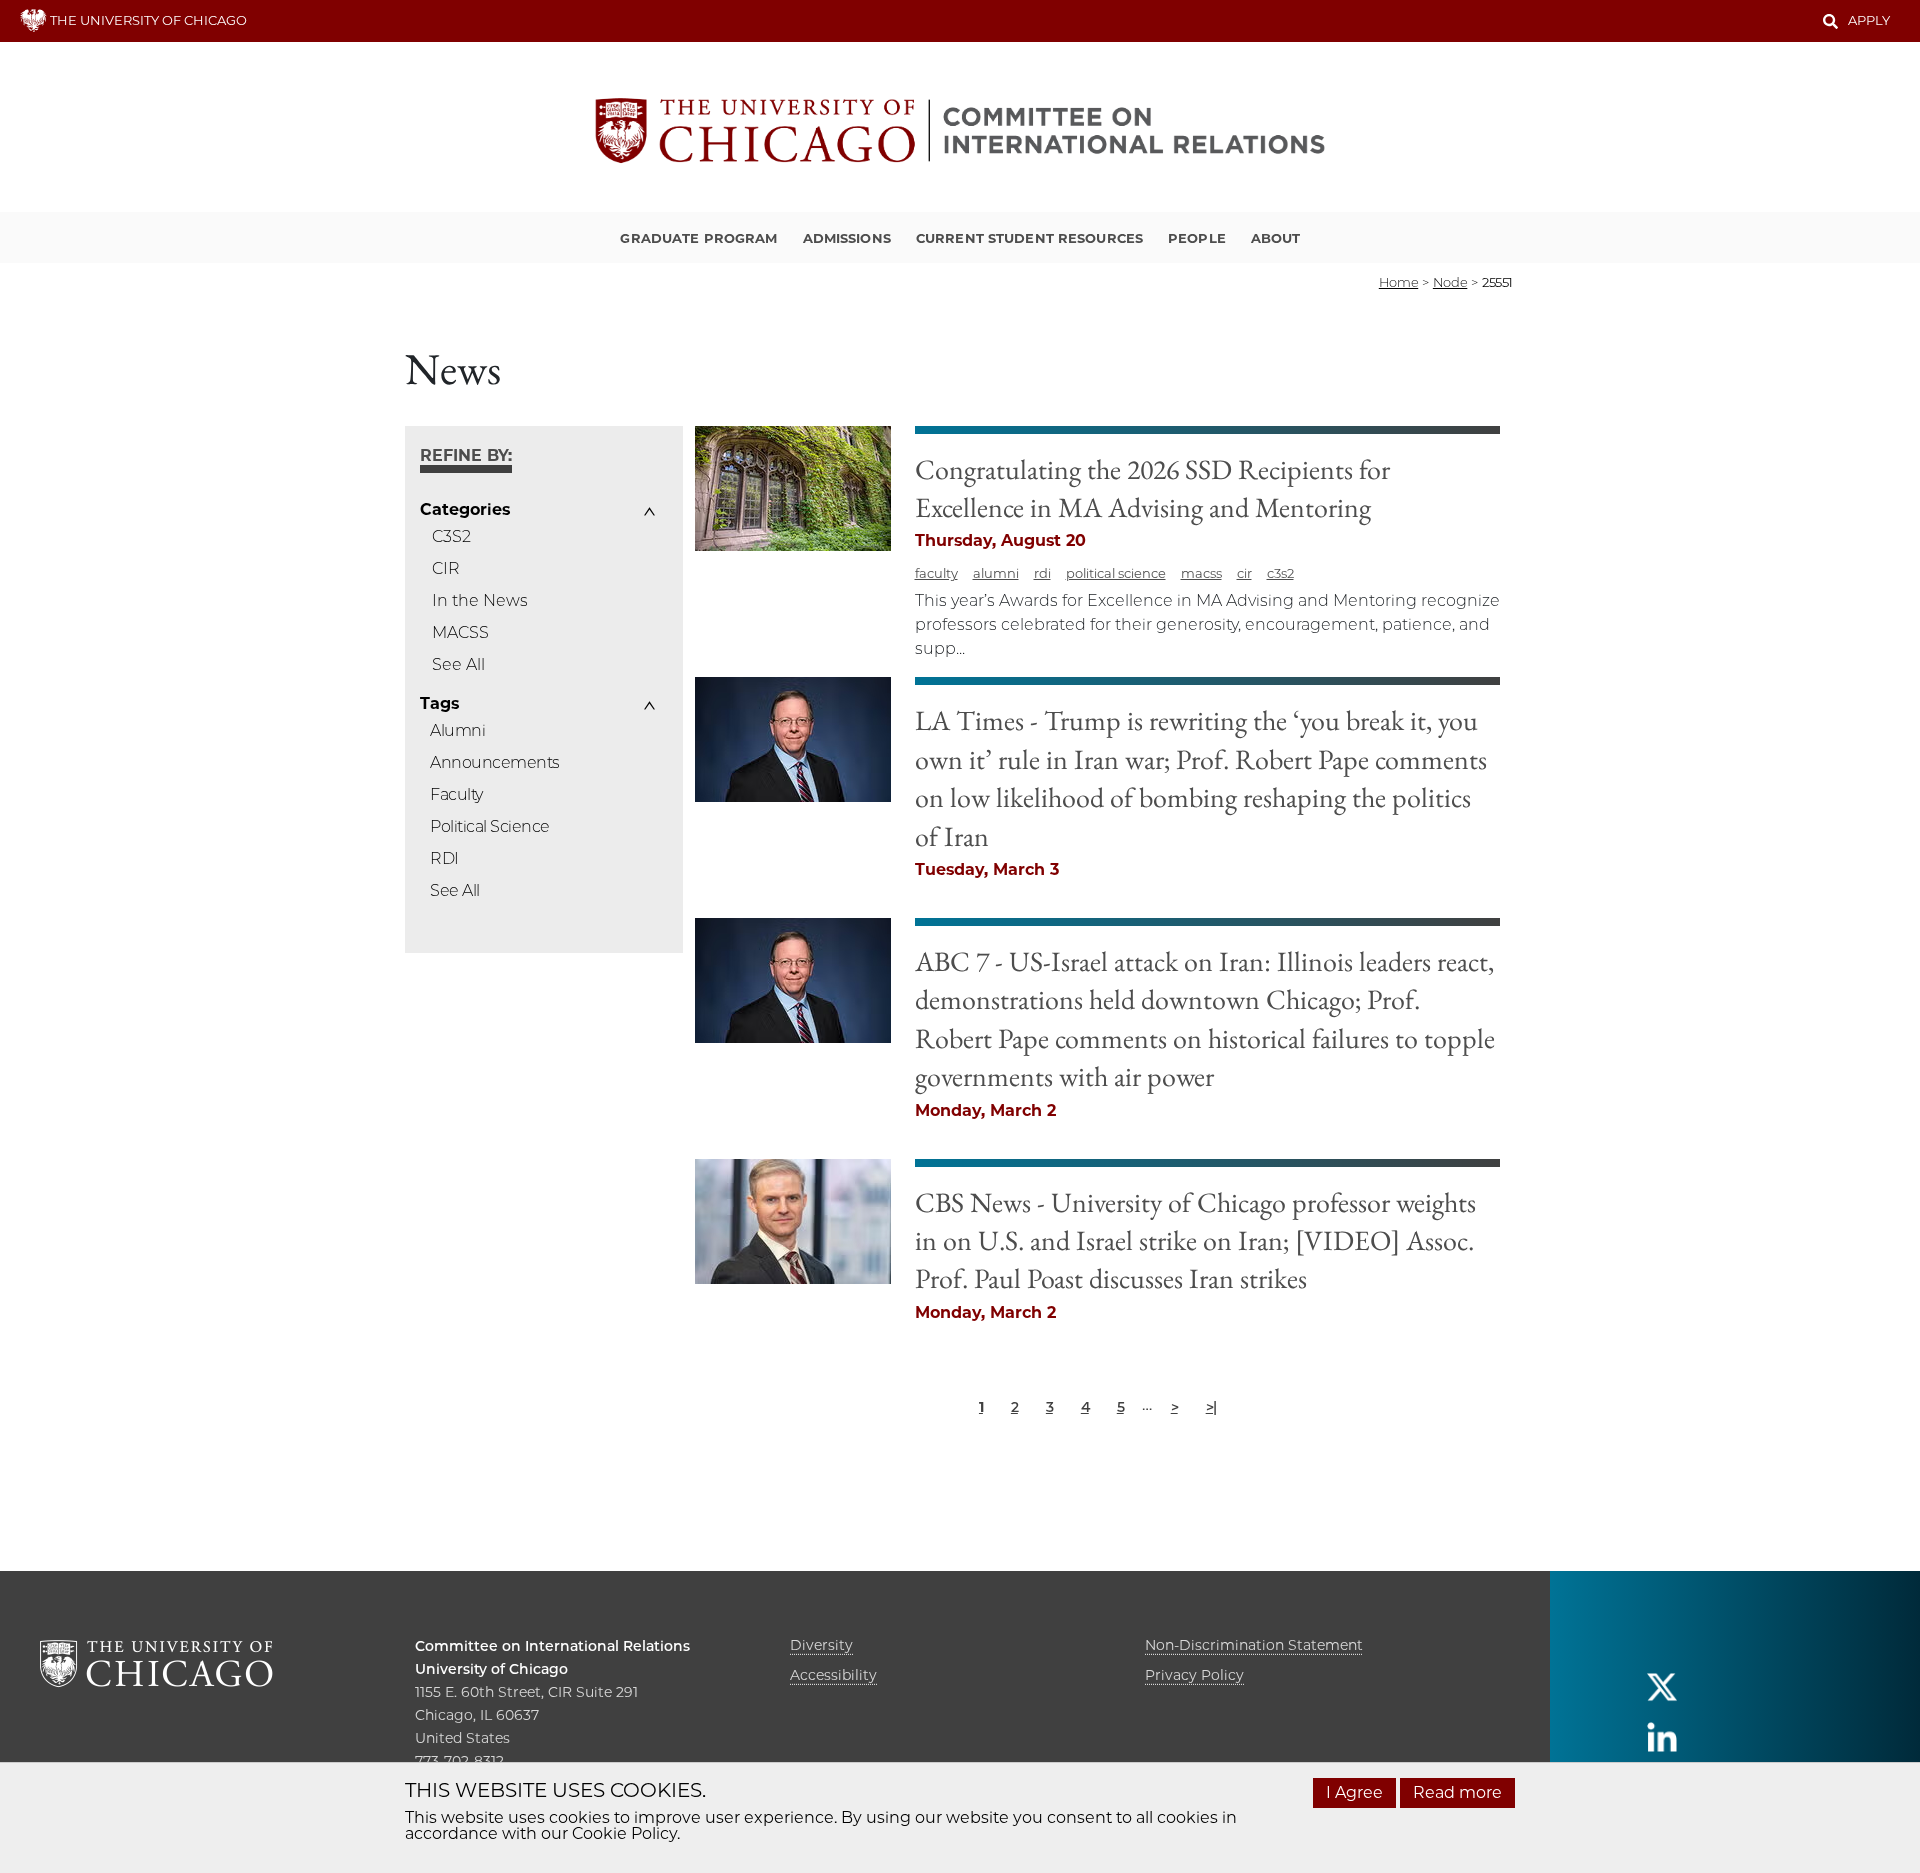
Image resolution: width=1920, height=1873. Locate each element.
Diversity (821, 1645)
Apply (1869, 20)
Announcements (495, 762)
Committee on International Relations (552, 1646)
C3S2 (451, 536)
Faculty (456, 794)
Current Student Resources (1029, 238)
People (1197, 238)
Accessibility (833, 1675)
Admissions (847, 238)
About (1276, 238)
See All (458, 664)
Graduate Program (698, 238)
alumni (996, 573)
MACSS (460, 632)
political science (1116, 573)
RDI (444, 858)
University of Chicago (491, 1669)
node (1450, 282)
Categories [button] (465, 510)
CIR (446, 568)
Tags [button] (439, 704)
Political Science (490, 826)
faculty (936, 573)
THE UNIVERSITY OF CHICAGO (147, 20)
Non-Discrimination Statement (1254, 1645)
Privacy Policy (1194, 1675)
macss (1201, 573)
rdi (1042, 573)
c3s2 (1280, 573)
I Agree (1354, 1792)
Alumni (457, 730)
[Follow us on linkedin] (1662, 1745)
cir (1244, 573)
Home (1398, 282)
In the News (480, 600)
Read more (1457, 1792)
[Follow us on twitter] (1662, 1695)
